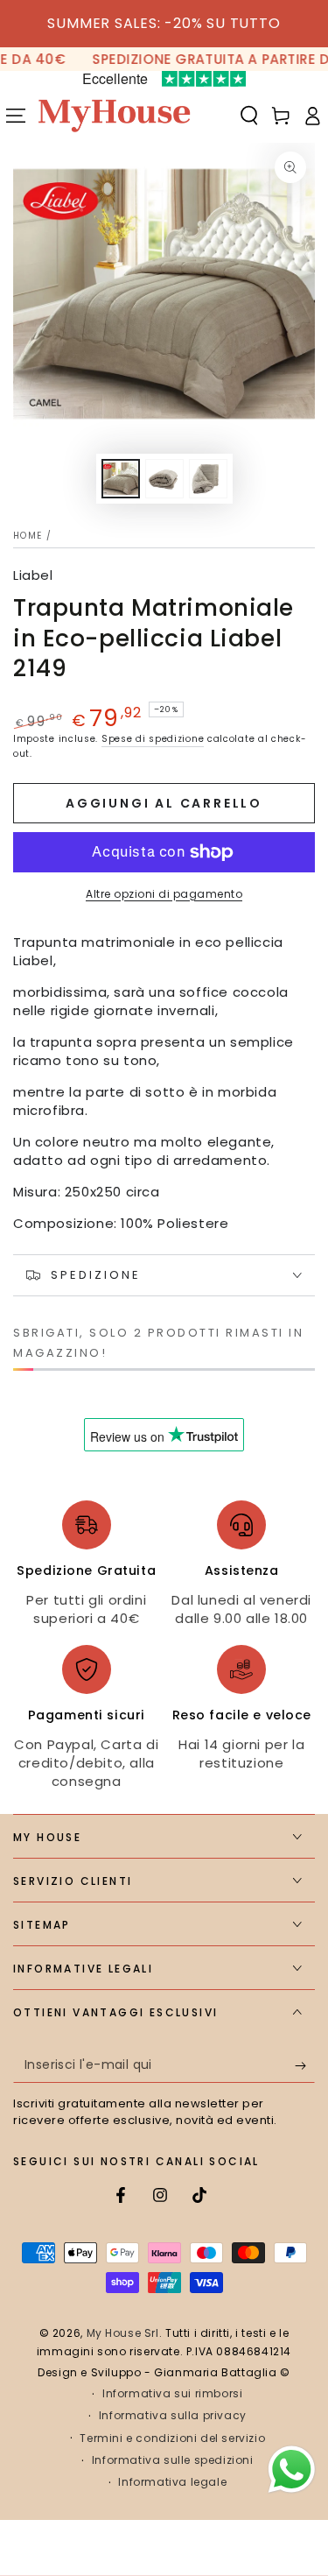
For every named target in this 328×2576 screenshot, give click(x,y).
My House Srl (123, 2333)
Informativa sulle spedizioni (173, 2460)
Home (28, 536)
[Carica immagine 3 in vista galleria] (208, 479)
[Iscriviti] (305, 2065)
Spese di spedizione (153, 739)
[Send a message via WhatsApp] (292, 2470)
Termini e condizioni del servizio (172, 2438)
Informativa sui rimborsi (172, 2394)
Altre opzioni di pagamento (164, 894)
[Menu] (16, 116)
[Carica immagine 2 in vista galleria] (164, 479)
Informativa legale (172, 2482)
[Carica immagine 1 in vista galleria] (121, 479)
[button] (249, 116)
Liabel (33, 575)
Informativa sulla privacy (173, 2416)
